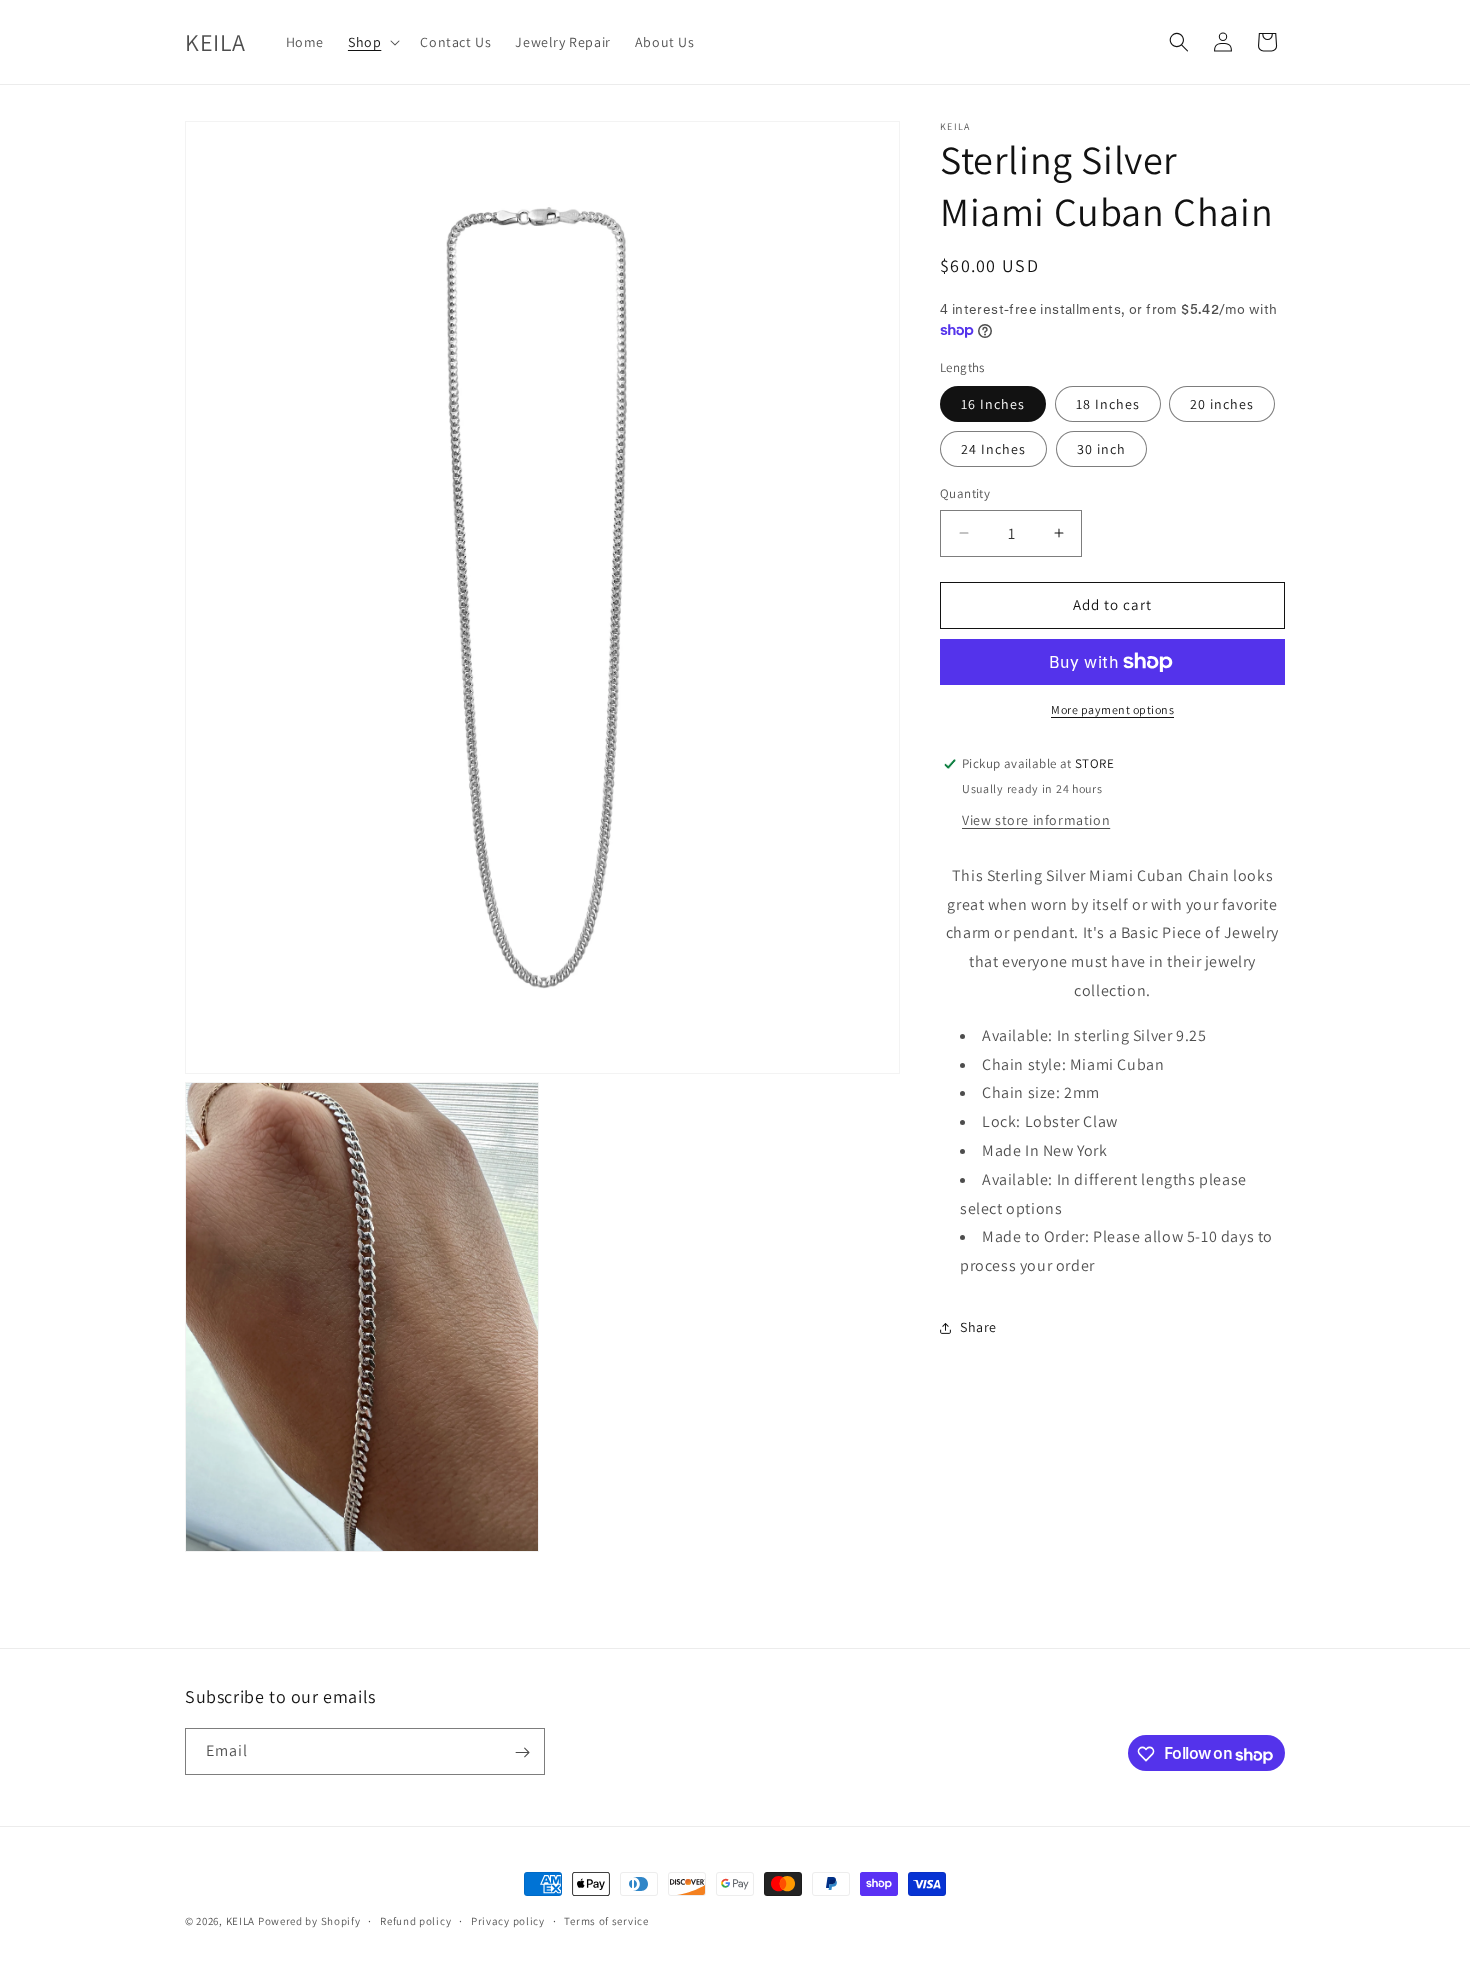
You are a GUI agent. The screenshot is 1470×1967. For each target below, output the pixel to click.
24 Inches (993, 449)
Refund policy (415, 1921)
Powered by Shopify (309, 1921)
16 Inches (993, 404)
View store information (1036, 820)
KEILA (242, 1921)
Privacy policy (508, 1921)
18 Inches (1108, 404)
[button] (372, 42)
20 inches (1222, 404)
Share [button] (978, 1327)
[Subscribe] (522, 1752)
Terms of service (606, 1921)
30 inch (1101, 449)
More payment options (1112, 709)
